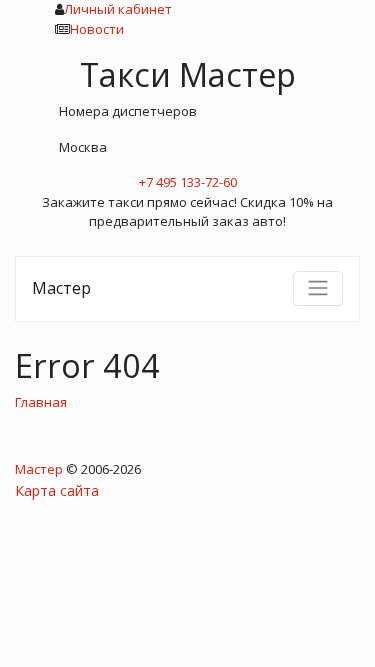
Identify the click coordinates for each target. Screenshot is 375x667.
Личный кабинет (118, 9)
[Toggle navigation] (318, 288)
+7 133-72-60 (188, 182)
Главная (41, 402)
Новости (97, 29)
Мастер (61, 288)
